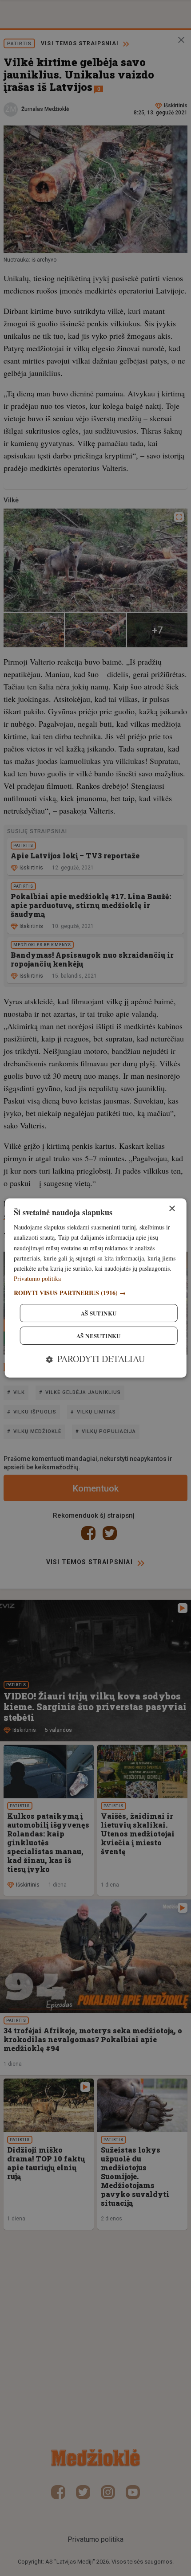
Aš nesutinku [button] (99, 1336)
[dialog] (96, 1288)
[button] (96, 1293)
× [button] (172, 1209)
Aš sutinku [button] (99, 1313)
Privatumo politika (37, 1278)
